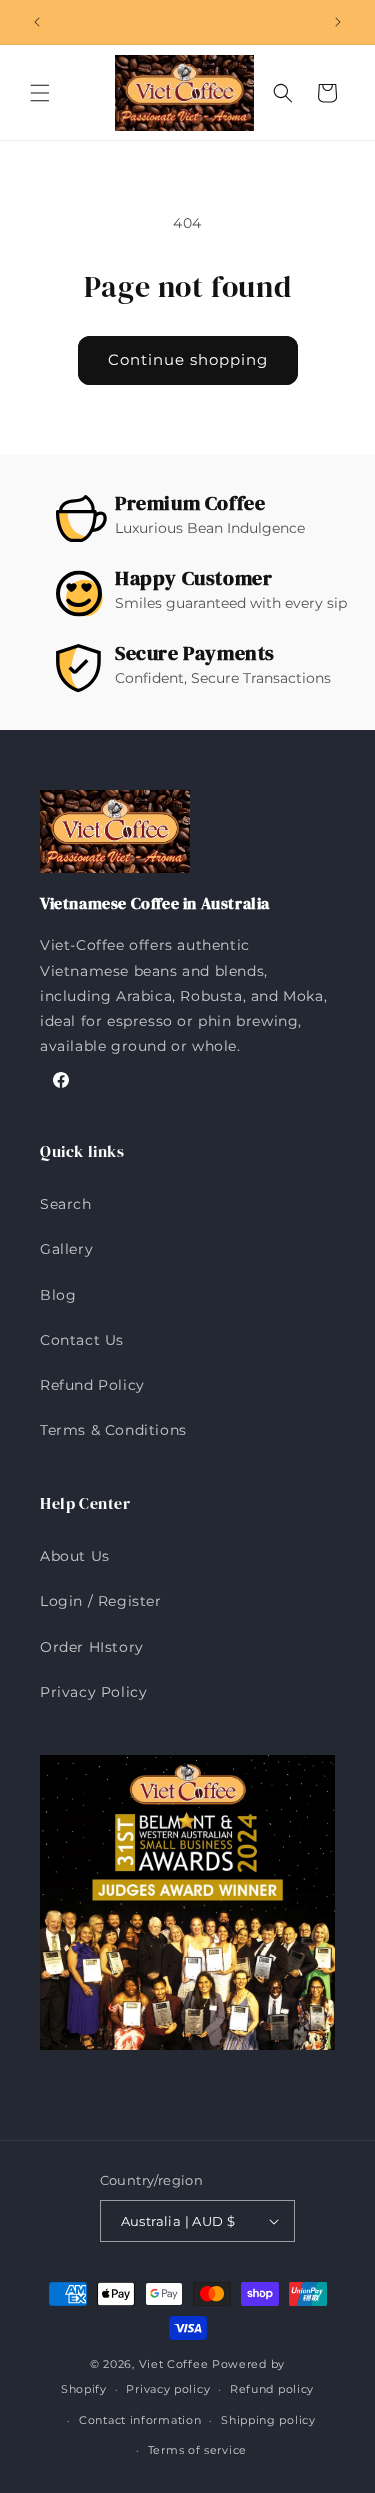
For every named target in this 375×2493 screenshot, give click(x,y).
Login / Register (101, 1601)
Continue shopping (188, 359)
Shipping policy (268, 2420)
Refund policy (272, 2389)
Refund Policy (92, 1385)
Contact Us (82, 1340)
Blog (58, 1295)
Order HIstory (92, 1647)
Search (66, 1204)
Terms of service (197, 2450)
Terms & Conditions (113, 1430)
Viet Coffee (174, 2364)
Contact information (140, 2420)
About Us (75, 1556)
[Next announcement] (338, 22)
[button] (40, 93)
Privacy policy (168, 2389)
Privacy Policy (93, 1692)
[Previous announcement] (37, 22)
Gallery (66, 1249)
